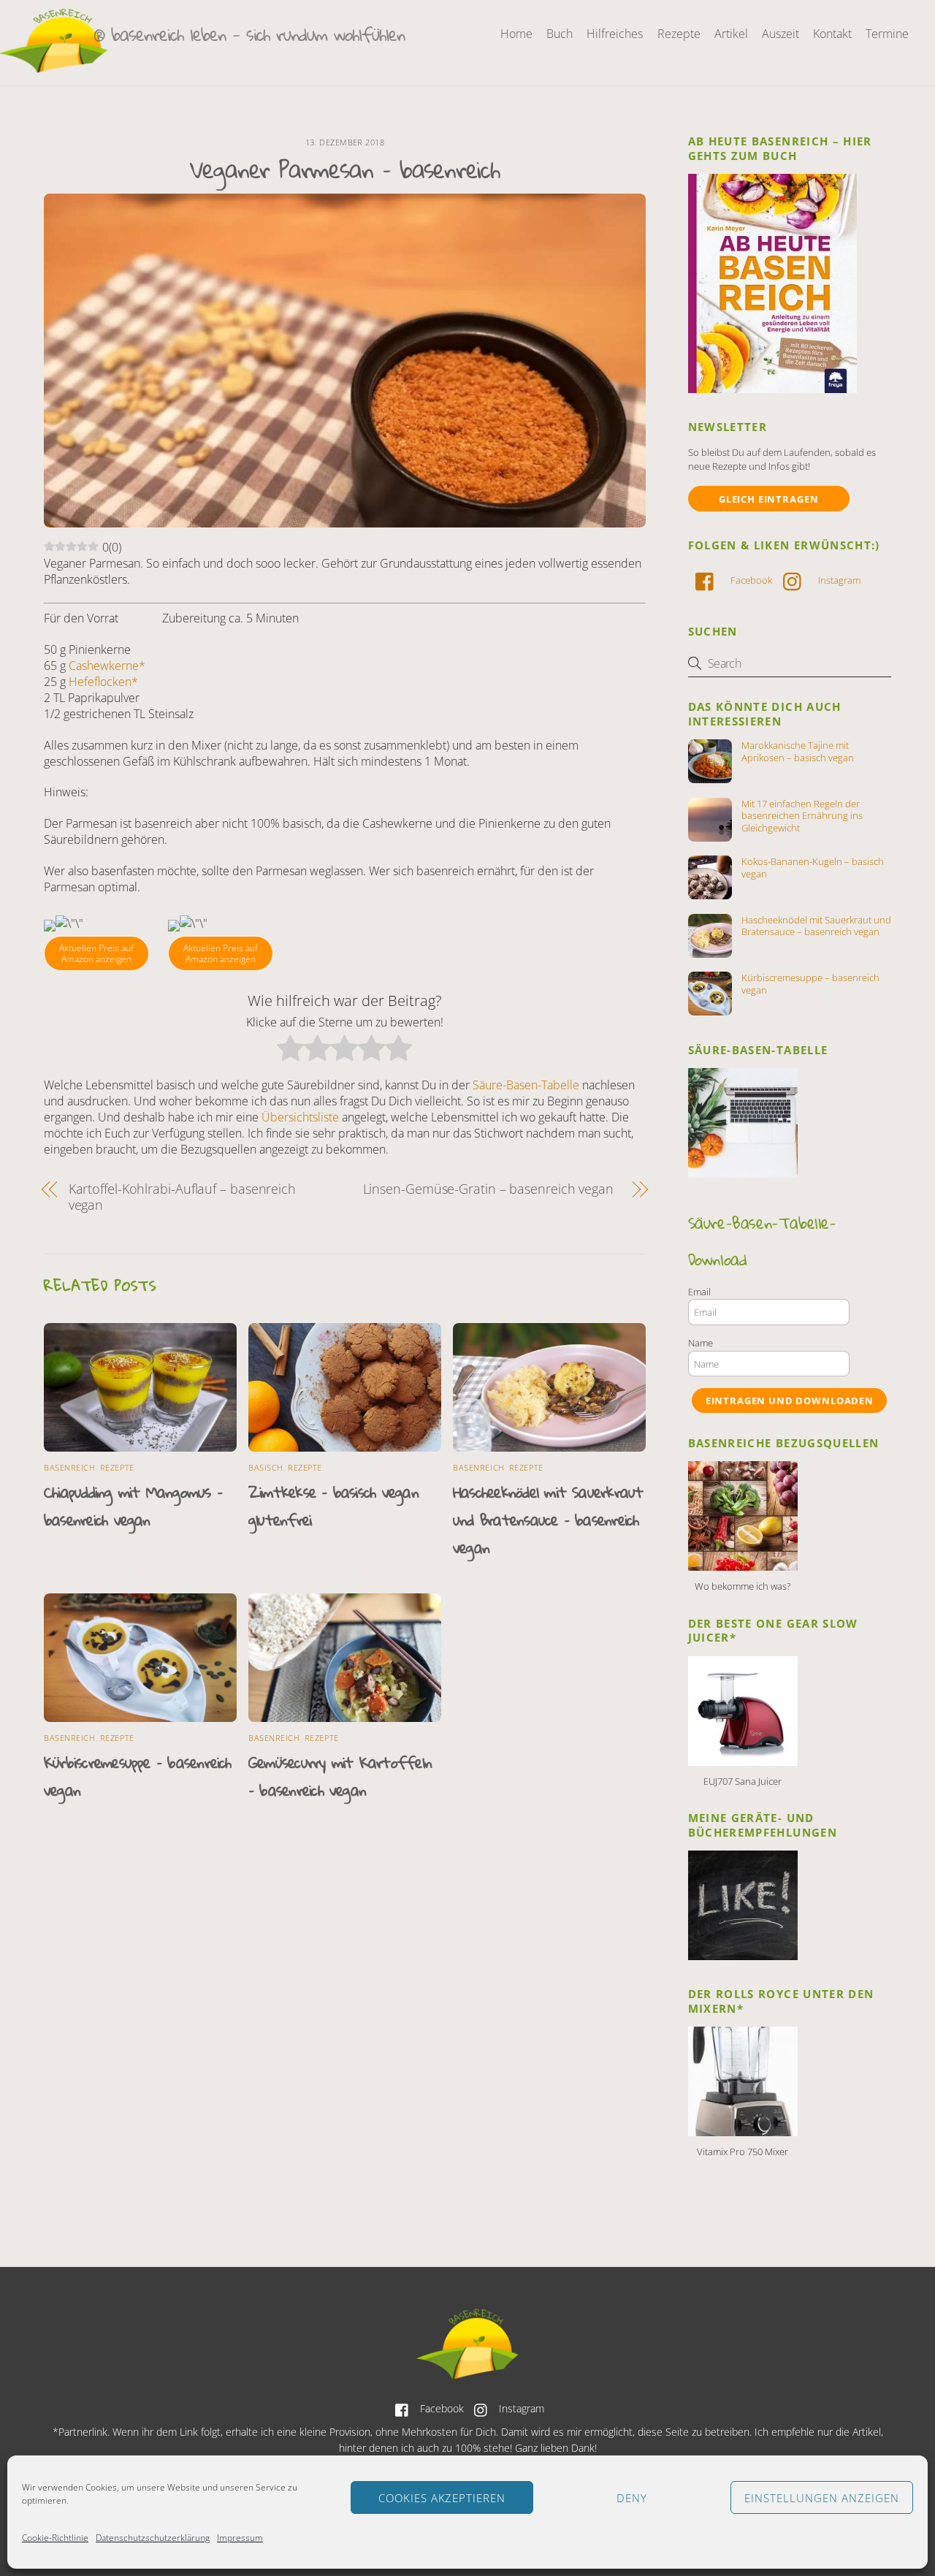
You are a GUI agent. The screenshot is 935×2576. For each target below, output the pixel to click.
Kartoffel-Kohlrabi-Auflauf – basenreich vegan (182, 1197)
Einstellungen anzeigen (821, 2498)
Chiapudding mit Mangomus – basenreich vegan (133, 1506)
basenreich (70, 1467)
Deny (632, 2498)
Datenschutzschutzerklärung (153, 2538)
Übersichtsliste (300, 1117)
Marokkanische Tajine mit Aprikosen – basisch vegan (798, 752)
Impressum (240, 2538)
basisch (266, 1467)
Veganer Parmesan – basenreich (345, 169)
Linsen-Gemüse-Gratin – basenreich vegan (488, 1189)
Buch (560, 34)
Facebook (750, 580)
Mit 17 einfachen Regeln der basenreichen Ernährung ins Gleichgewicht (802, 816)
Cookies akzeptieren (442, 2498)
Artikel (731, 34)
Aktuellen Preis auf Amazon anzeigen (96, 954)
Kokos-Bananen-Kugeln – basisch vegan (813, 868)
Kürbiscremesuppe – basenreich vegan (810, 984)
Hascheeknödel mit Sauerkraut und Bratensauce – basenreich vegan (548, 1520)
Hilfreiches (615, 34)
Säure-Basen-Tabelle (526, 1085)
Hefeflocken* (103, 682)
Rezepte (679, 34)
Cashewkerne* (107, 666)
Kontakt (832, 34)
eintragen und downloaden (790, 1401)
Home (516, 34)
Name (701, 1343)
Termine (887, 34)
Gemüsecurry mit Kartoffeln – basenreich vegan (340, 1776)
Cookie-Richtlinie (55, 2538)
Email (699, 1292)
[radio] (290, 1050)
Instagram (838, 580)
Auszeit (781, 34)
